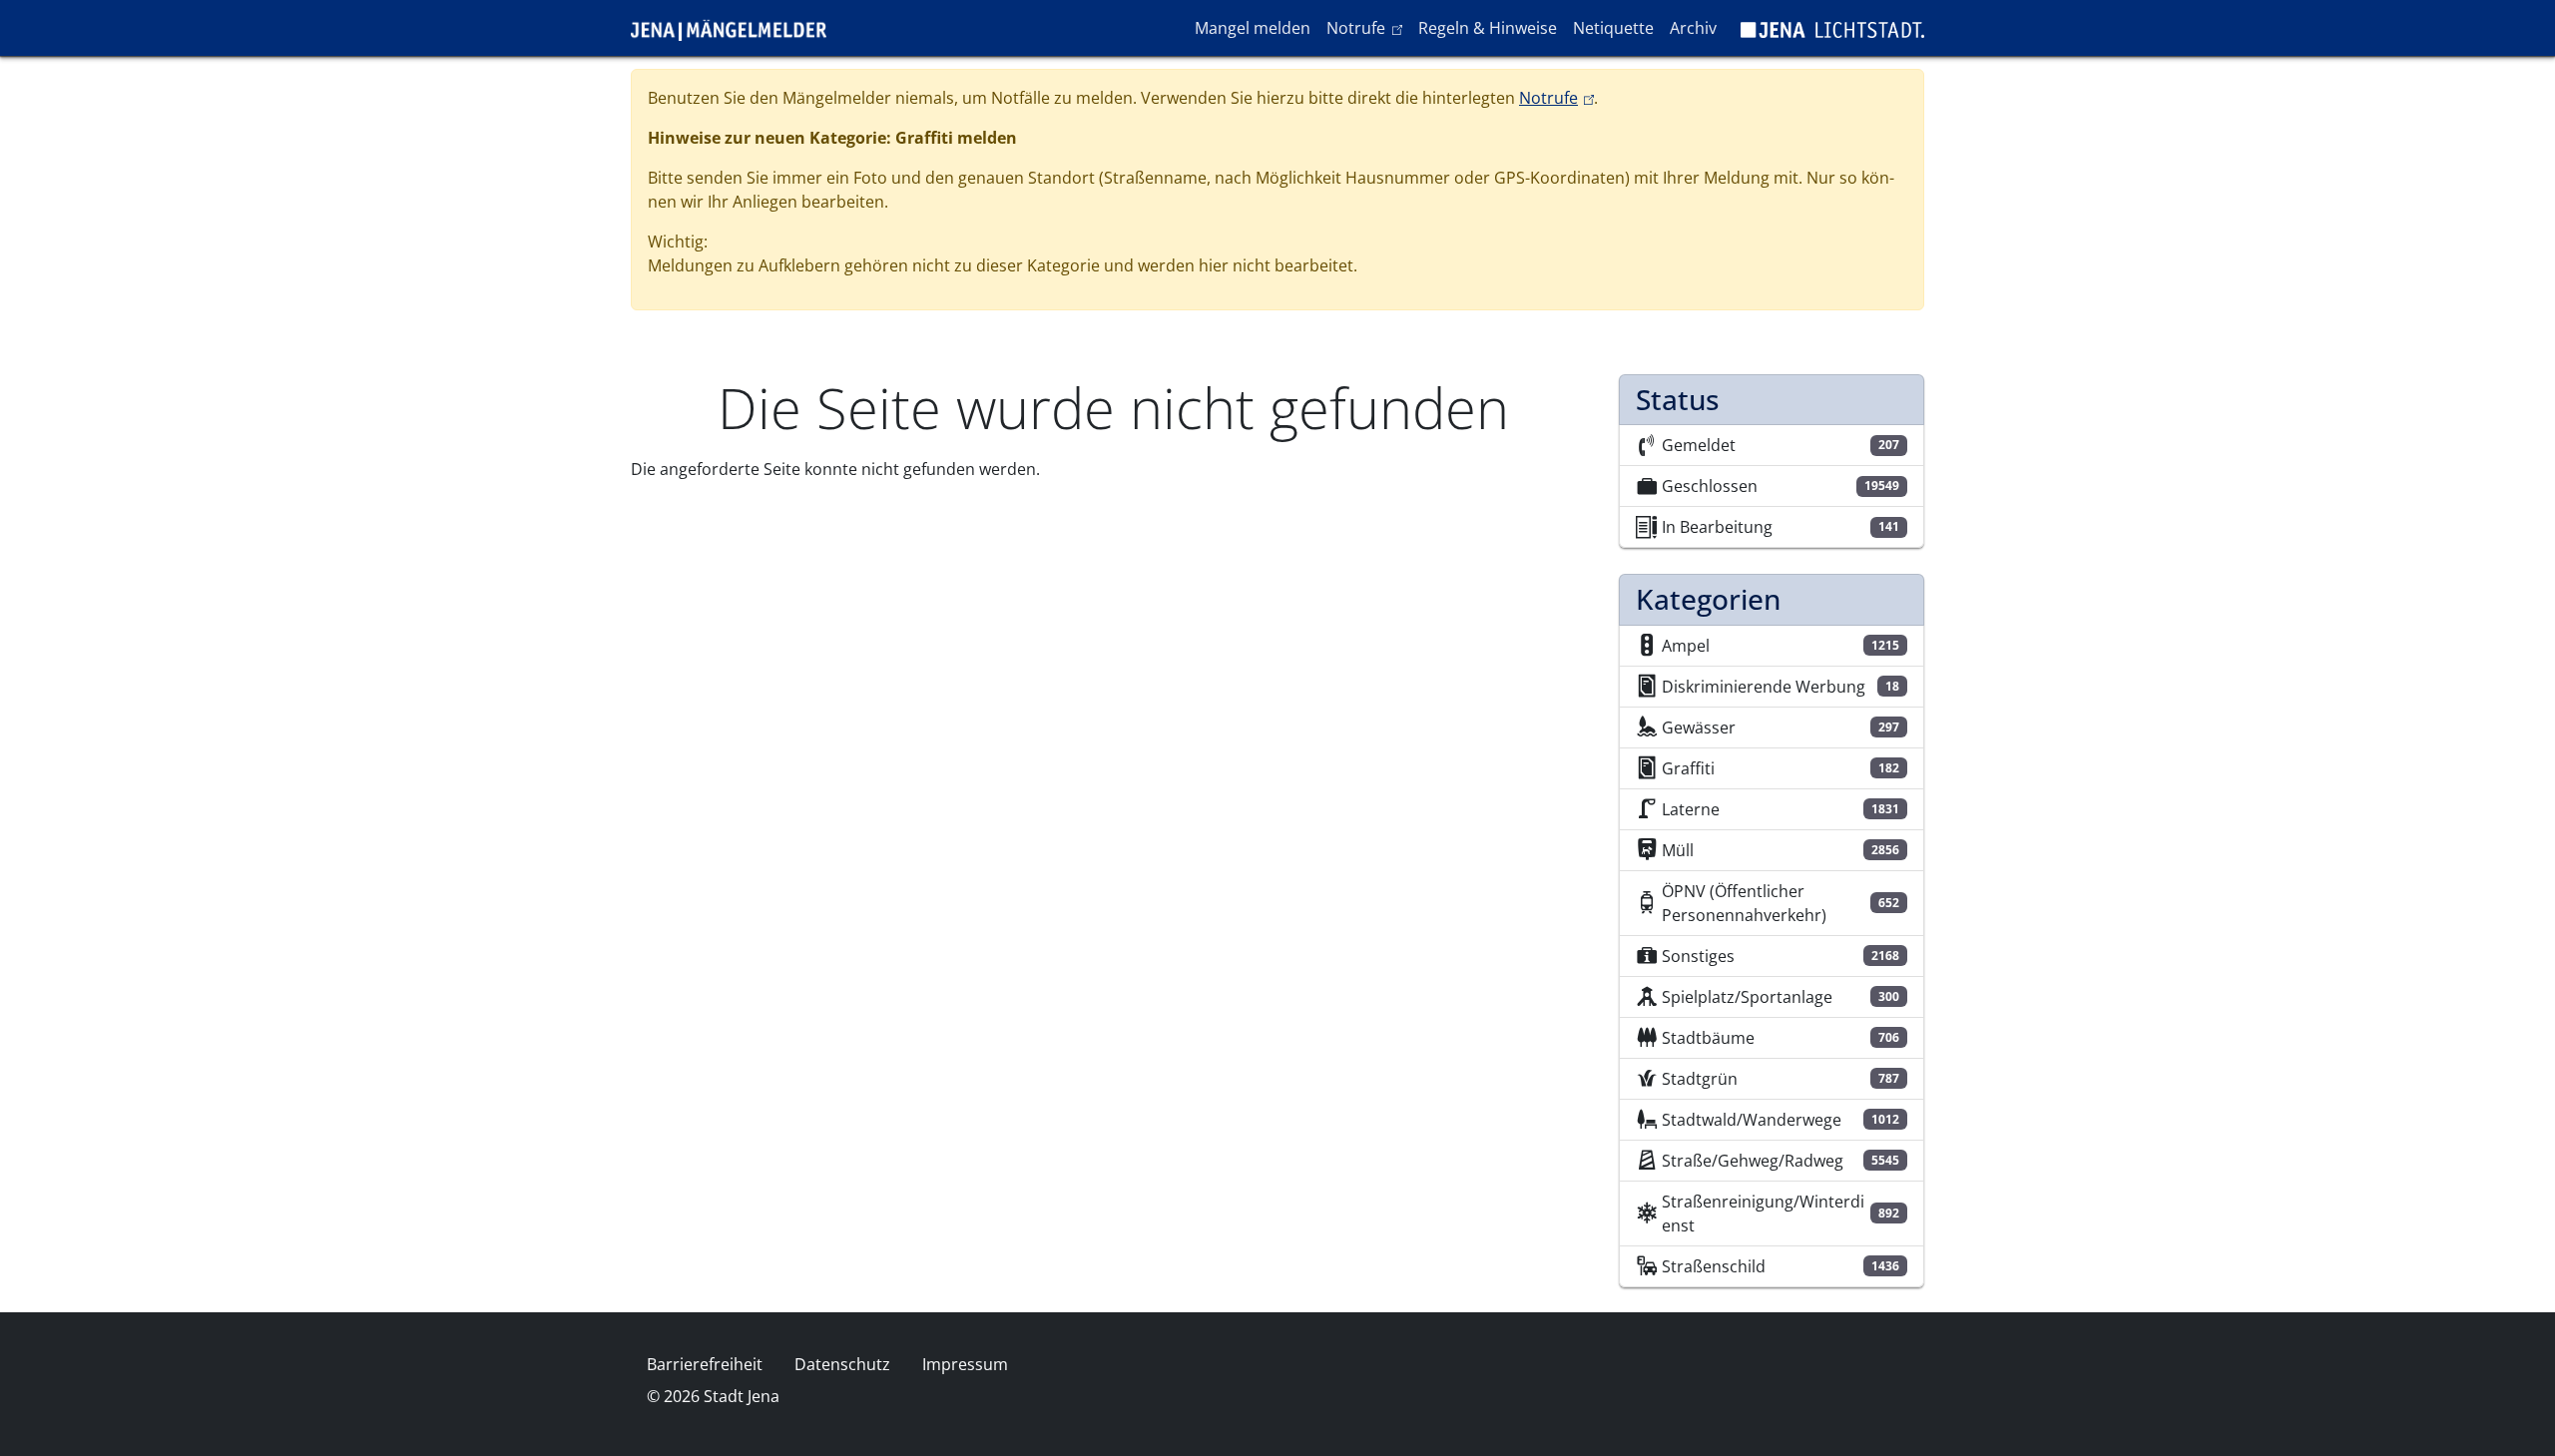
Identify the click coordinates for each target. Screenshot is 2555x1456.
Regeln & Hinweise (1488, 28)
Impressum (965, 1364)
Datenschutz (842, 1364)
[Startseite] (737, 28)
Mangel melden (1253, 28)
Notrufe (1368, 27)
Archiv (1693, 28)
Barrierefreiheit (705, 1364)
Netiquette (1613, 28)
